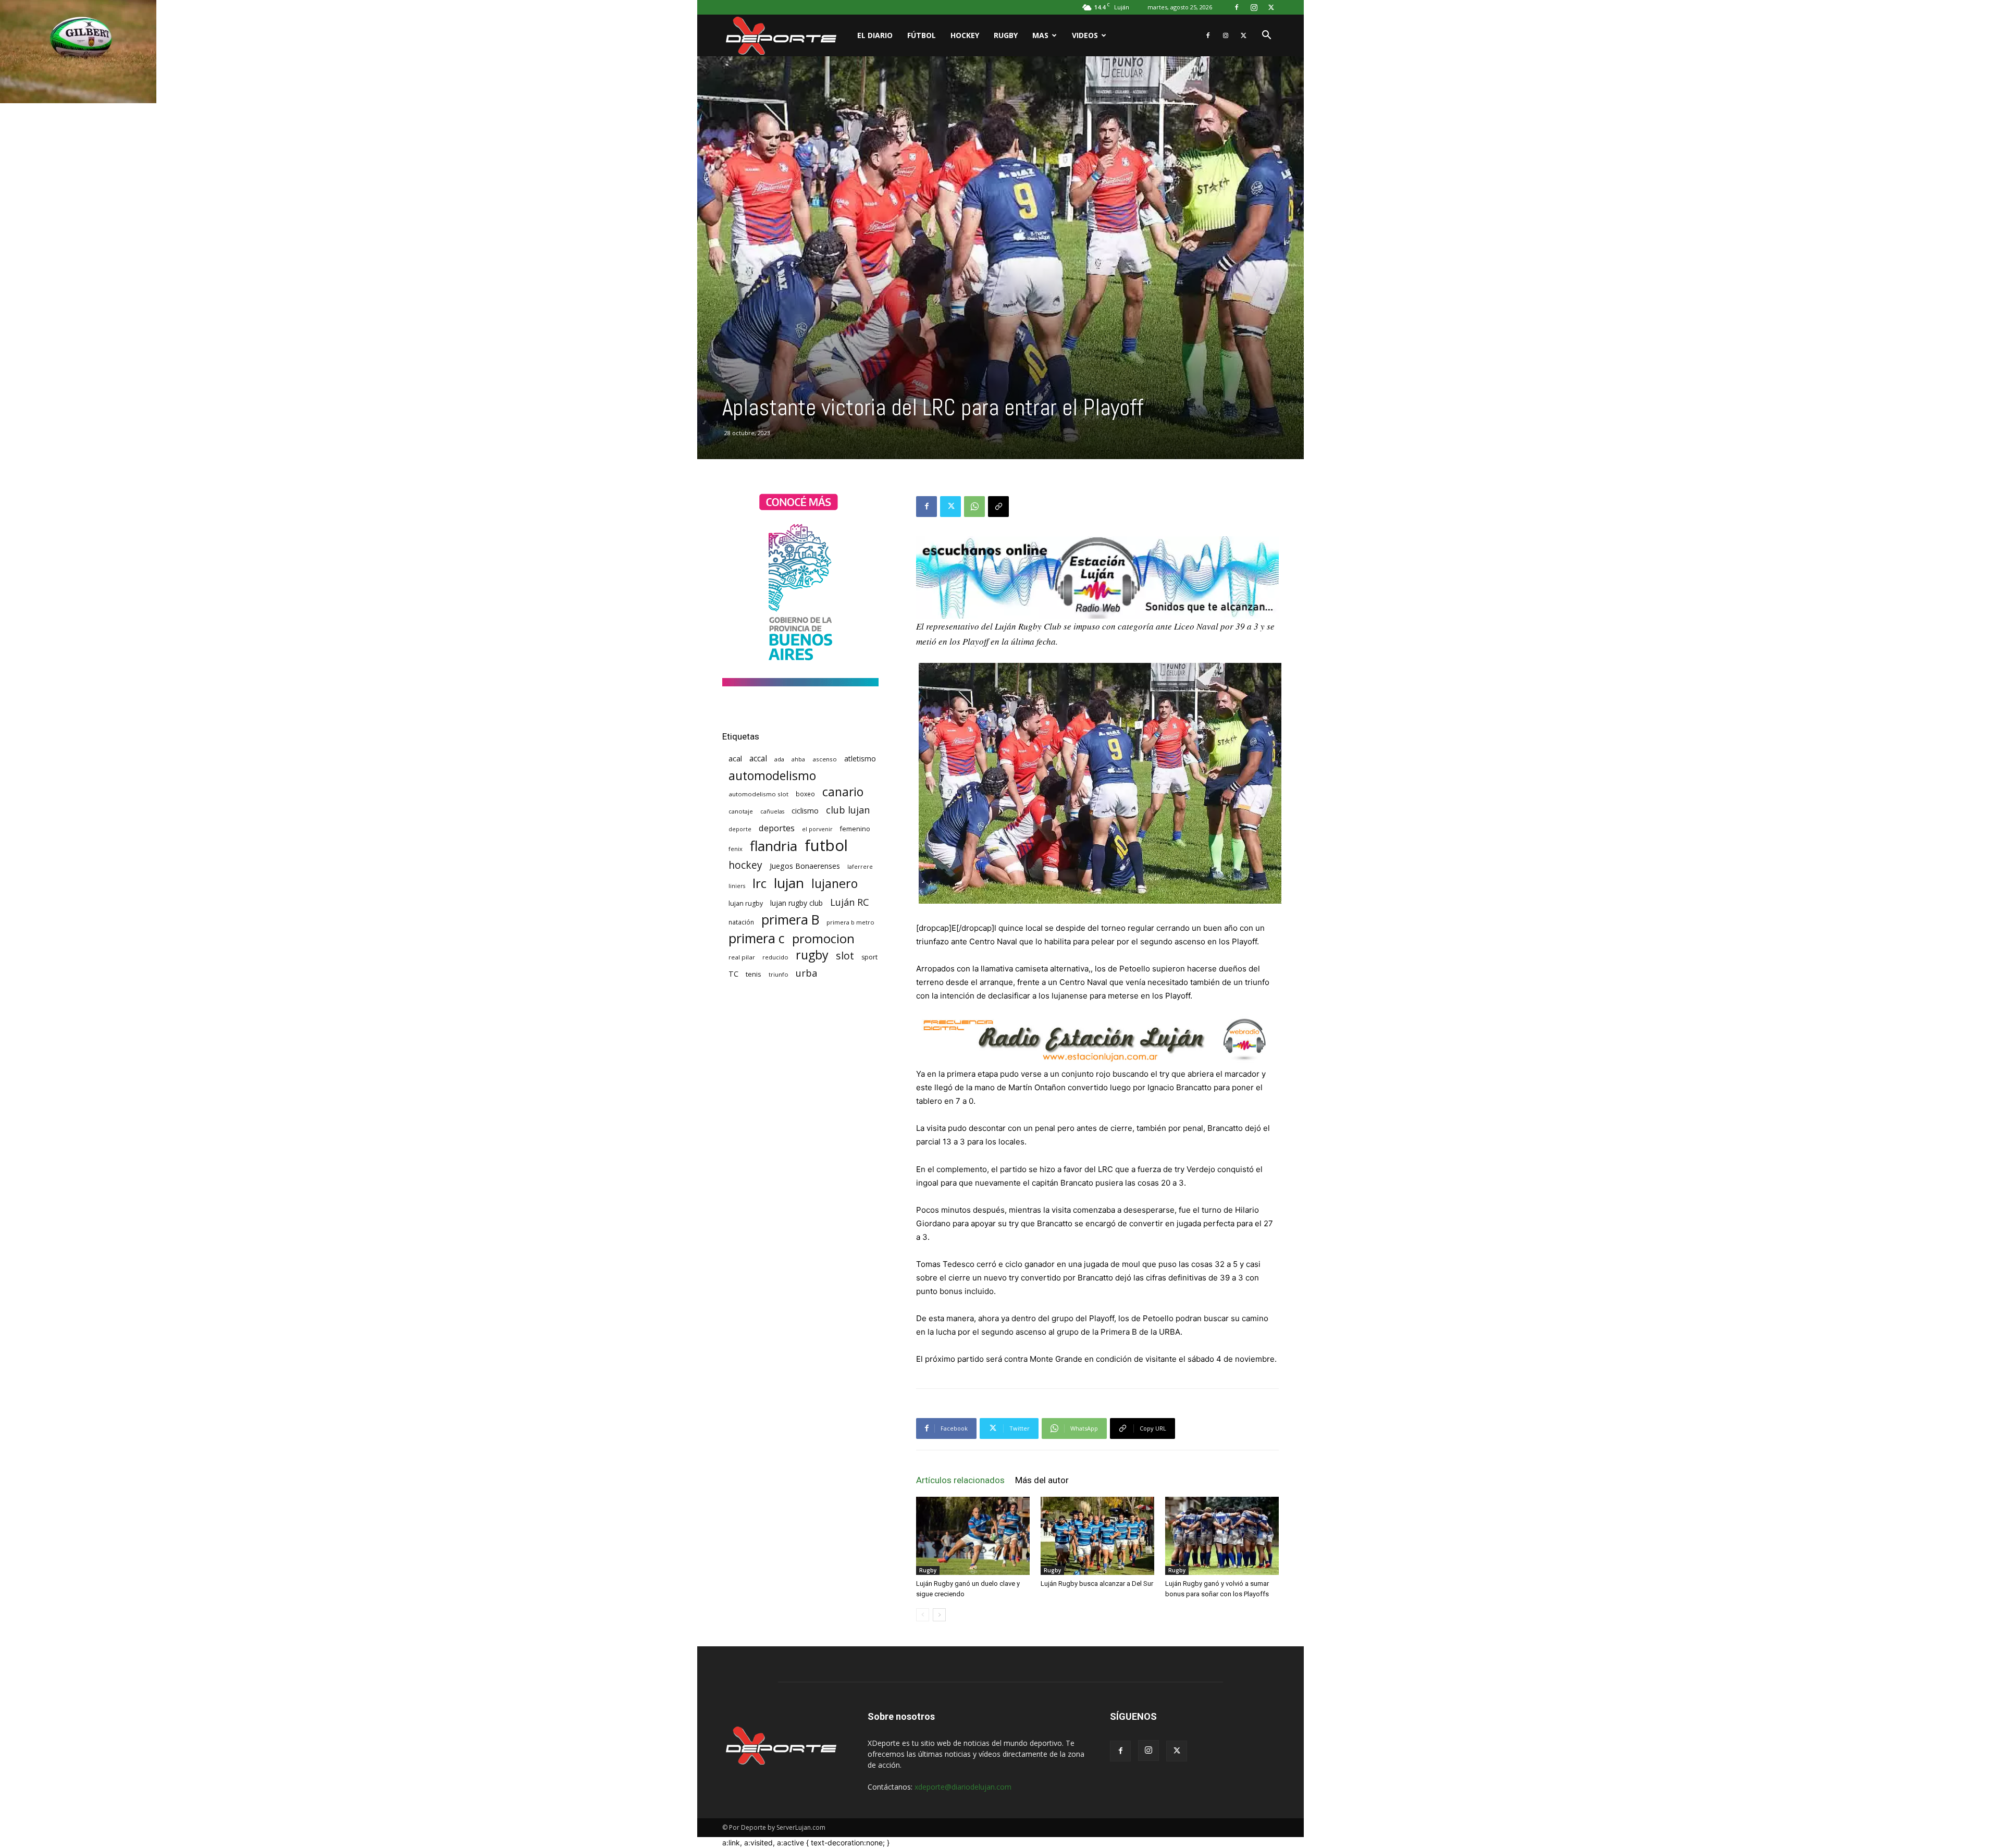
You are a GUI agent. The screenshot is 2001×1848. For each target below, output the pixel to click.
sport (869, 957)
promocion (823, 939)
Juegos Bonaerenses (805, 866)
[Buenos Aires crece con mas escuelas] (800, 683)
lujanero (835, 884)
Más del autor (1042, 1480)
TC (733, 974)
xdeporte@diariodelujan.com (963, 1787)
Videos (1085, 35)
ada (779, 759)
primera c (757, 938)
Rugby (1006, 35)
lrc (759, 883)
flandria (774, 846)
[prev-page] (923, 1615)
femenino (855, 829)
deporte (740, 829)
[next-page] (939, 1615)
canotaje (741, 811)
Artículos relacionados (960, 1480)
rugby (812, 955)
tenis (754, 974)
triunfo (779, 974)
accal (758, 759)
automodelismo (772, 776)
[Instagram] (1254, 7)
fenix (736, 849)
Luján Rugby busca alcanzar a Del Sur (1097, 1584)
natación (741, 922)
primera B (790, 920)
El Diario (875, 35)
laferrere (860, 867)
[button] (1266, 36)
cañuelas (772, 811)
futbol (826, 846)
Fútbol (922, 35)
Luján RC (850, 902)
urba (806, 973)
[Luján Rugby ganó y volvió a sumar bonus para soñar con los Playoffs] (1222, 1536)
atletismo (860, 759)
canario (843, 792)
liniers (737, 886)
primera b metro (850, 922)
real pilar (742, 957)
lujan (789, 883)
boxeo (805, 794)
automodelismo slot (758, 794)
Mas (1040, 35)
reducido (775, 957)
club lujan (848, 810)
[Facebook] (1237, 7)
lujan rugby (746, 903)
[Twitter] (1271, 7)
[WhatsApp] (974, 507)
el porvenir (817, 829)
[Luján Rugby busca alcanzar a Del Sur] (1097, 1536)
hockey (745, 865)
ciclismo (805, 811)
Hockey (965, 35)
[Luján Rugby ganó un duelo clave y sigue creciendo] (973, 1536)
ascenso (825, 759)
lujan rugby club (796, 903)
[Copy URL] (998, 507)
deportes (777, 828)
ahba (798, 759)
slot (845, 956)
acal (735, 758)
